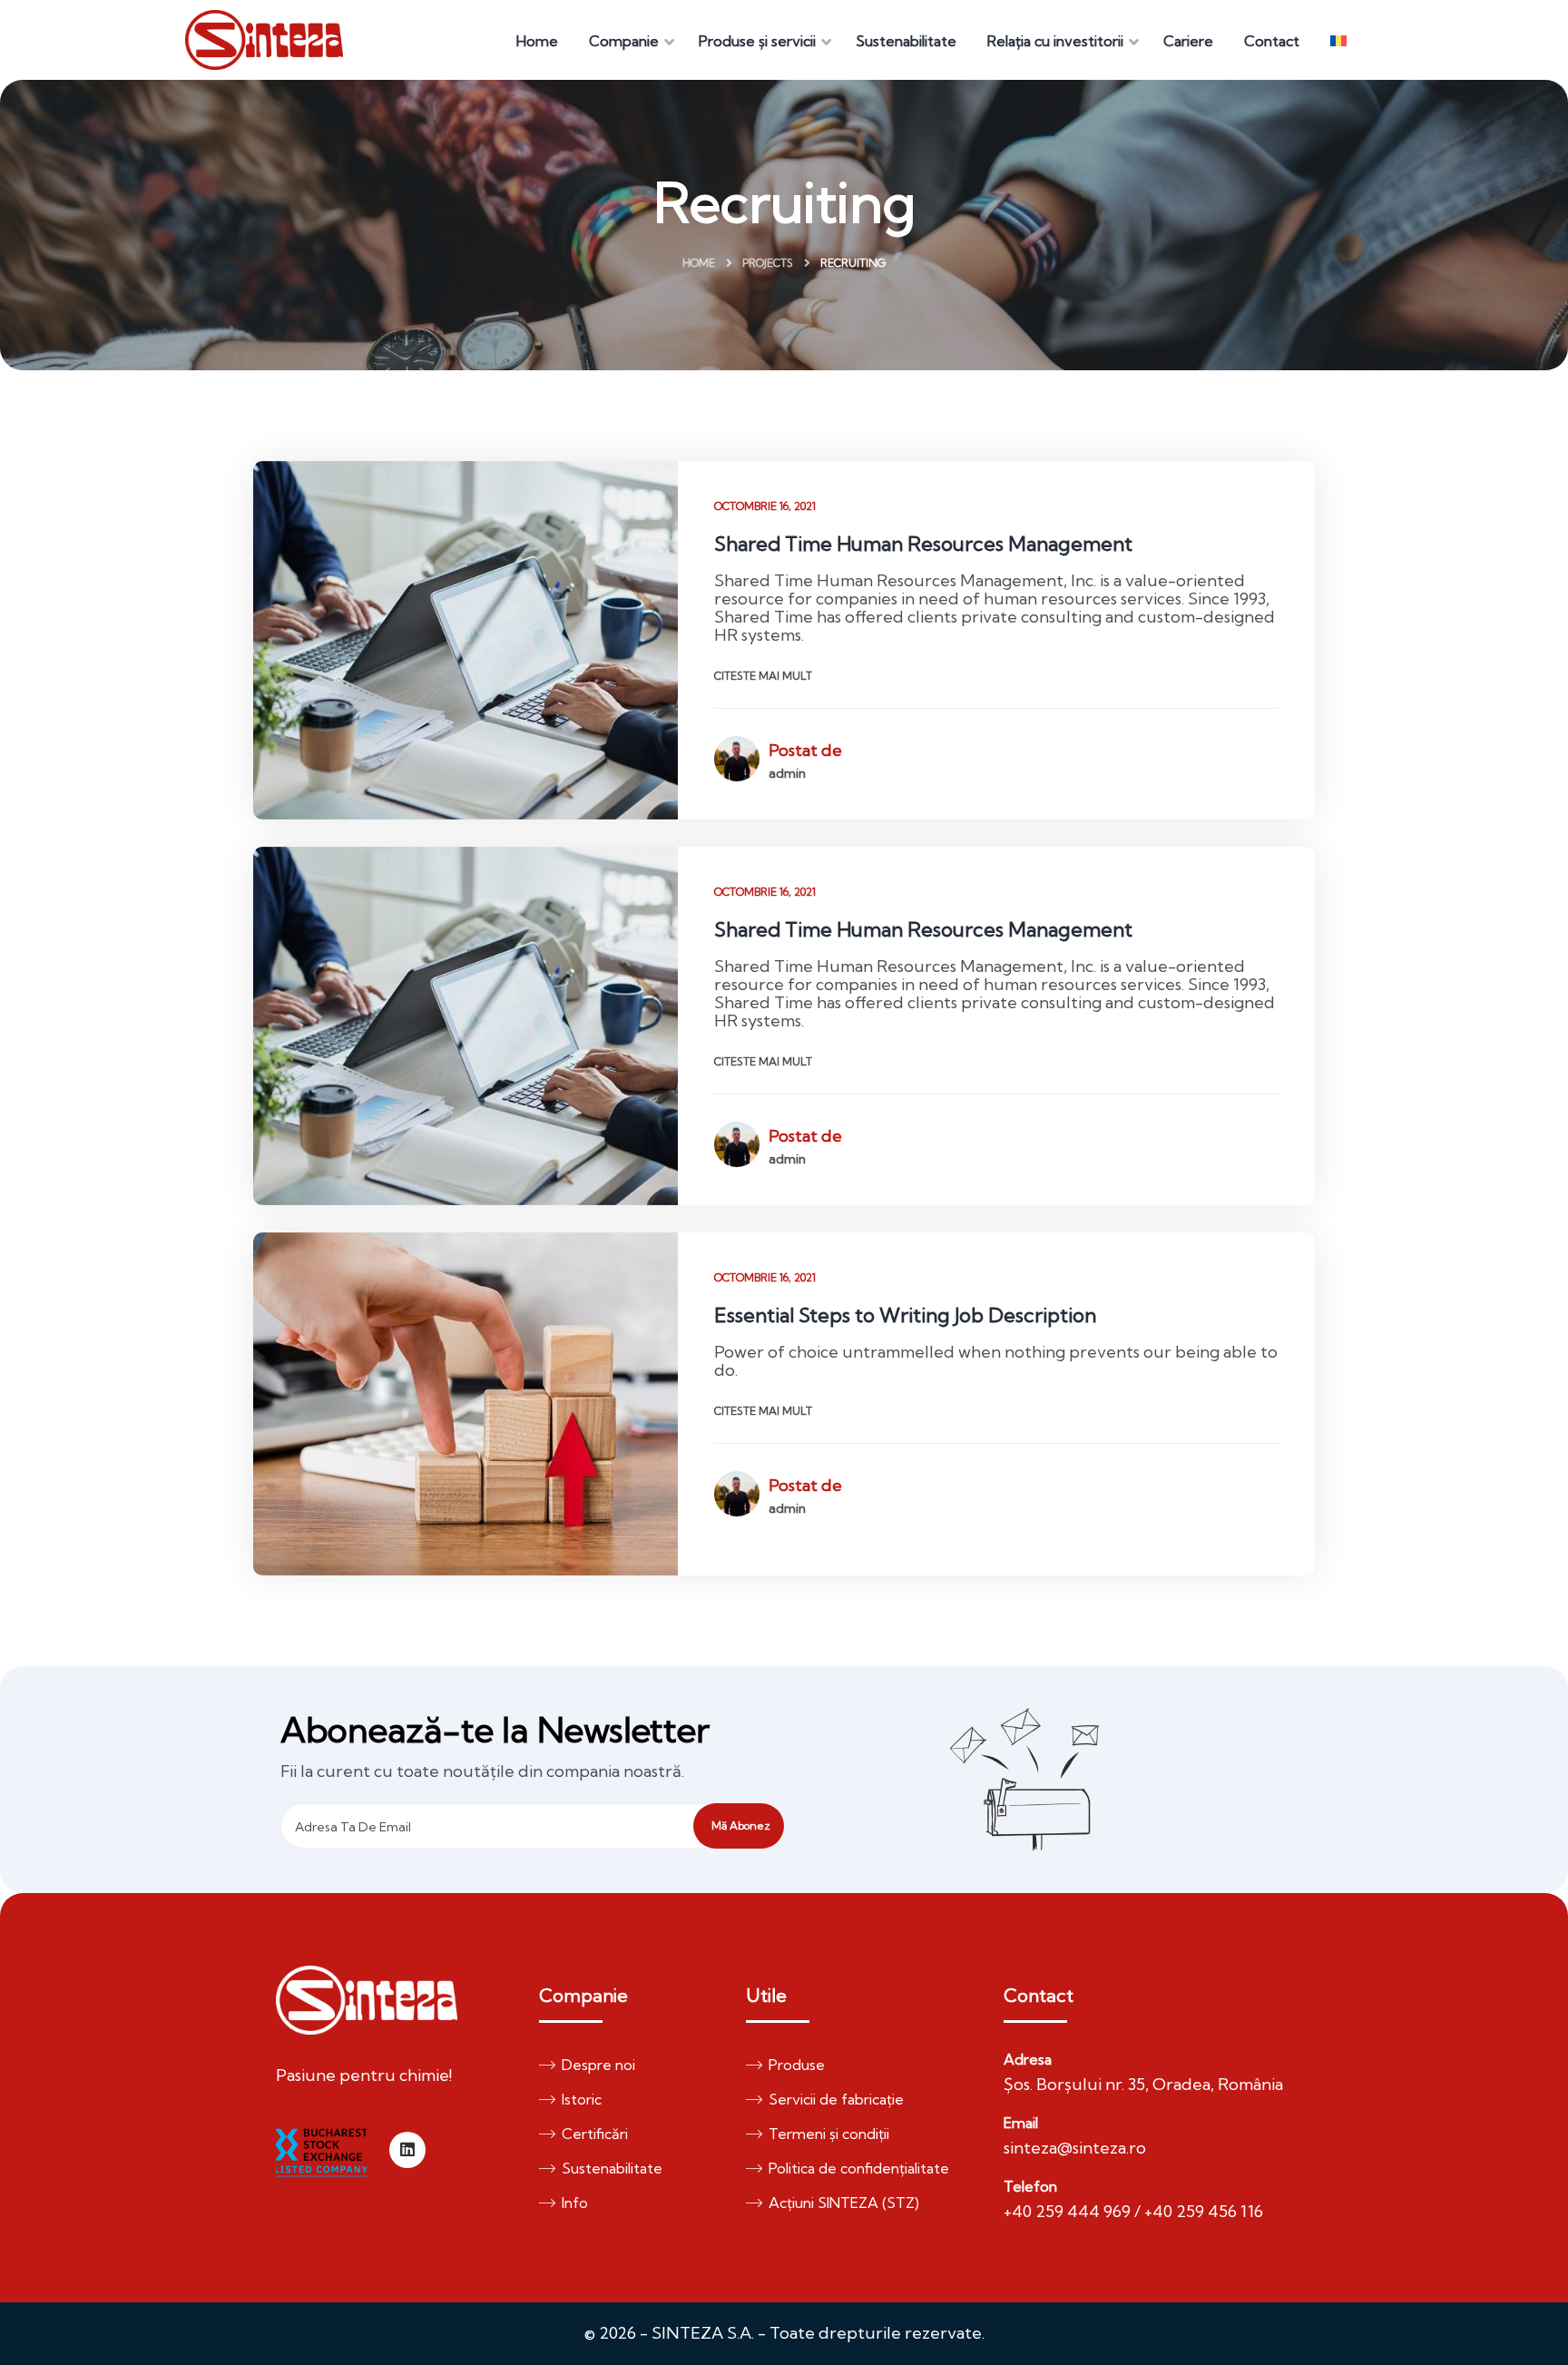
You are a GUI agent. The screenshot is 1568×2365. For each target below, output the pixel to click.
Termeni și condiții (829, 2134)
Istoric (582, 2099)
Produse (797, 2065)
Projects (768, 263)
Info (575, 2203)
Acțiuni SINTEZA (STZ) (844, 2203)
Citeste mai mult (763, 676)
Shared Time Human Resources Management (923, 544)
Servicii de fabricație (836, 2099)
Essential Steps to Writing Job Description (905, 1315)
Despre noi (598, 2065)
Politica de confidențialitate (859, 2168)
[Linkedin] (407, 2150)
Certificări (595, 2134)
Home (699, 263)
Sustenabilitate (612, 2168)
